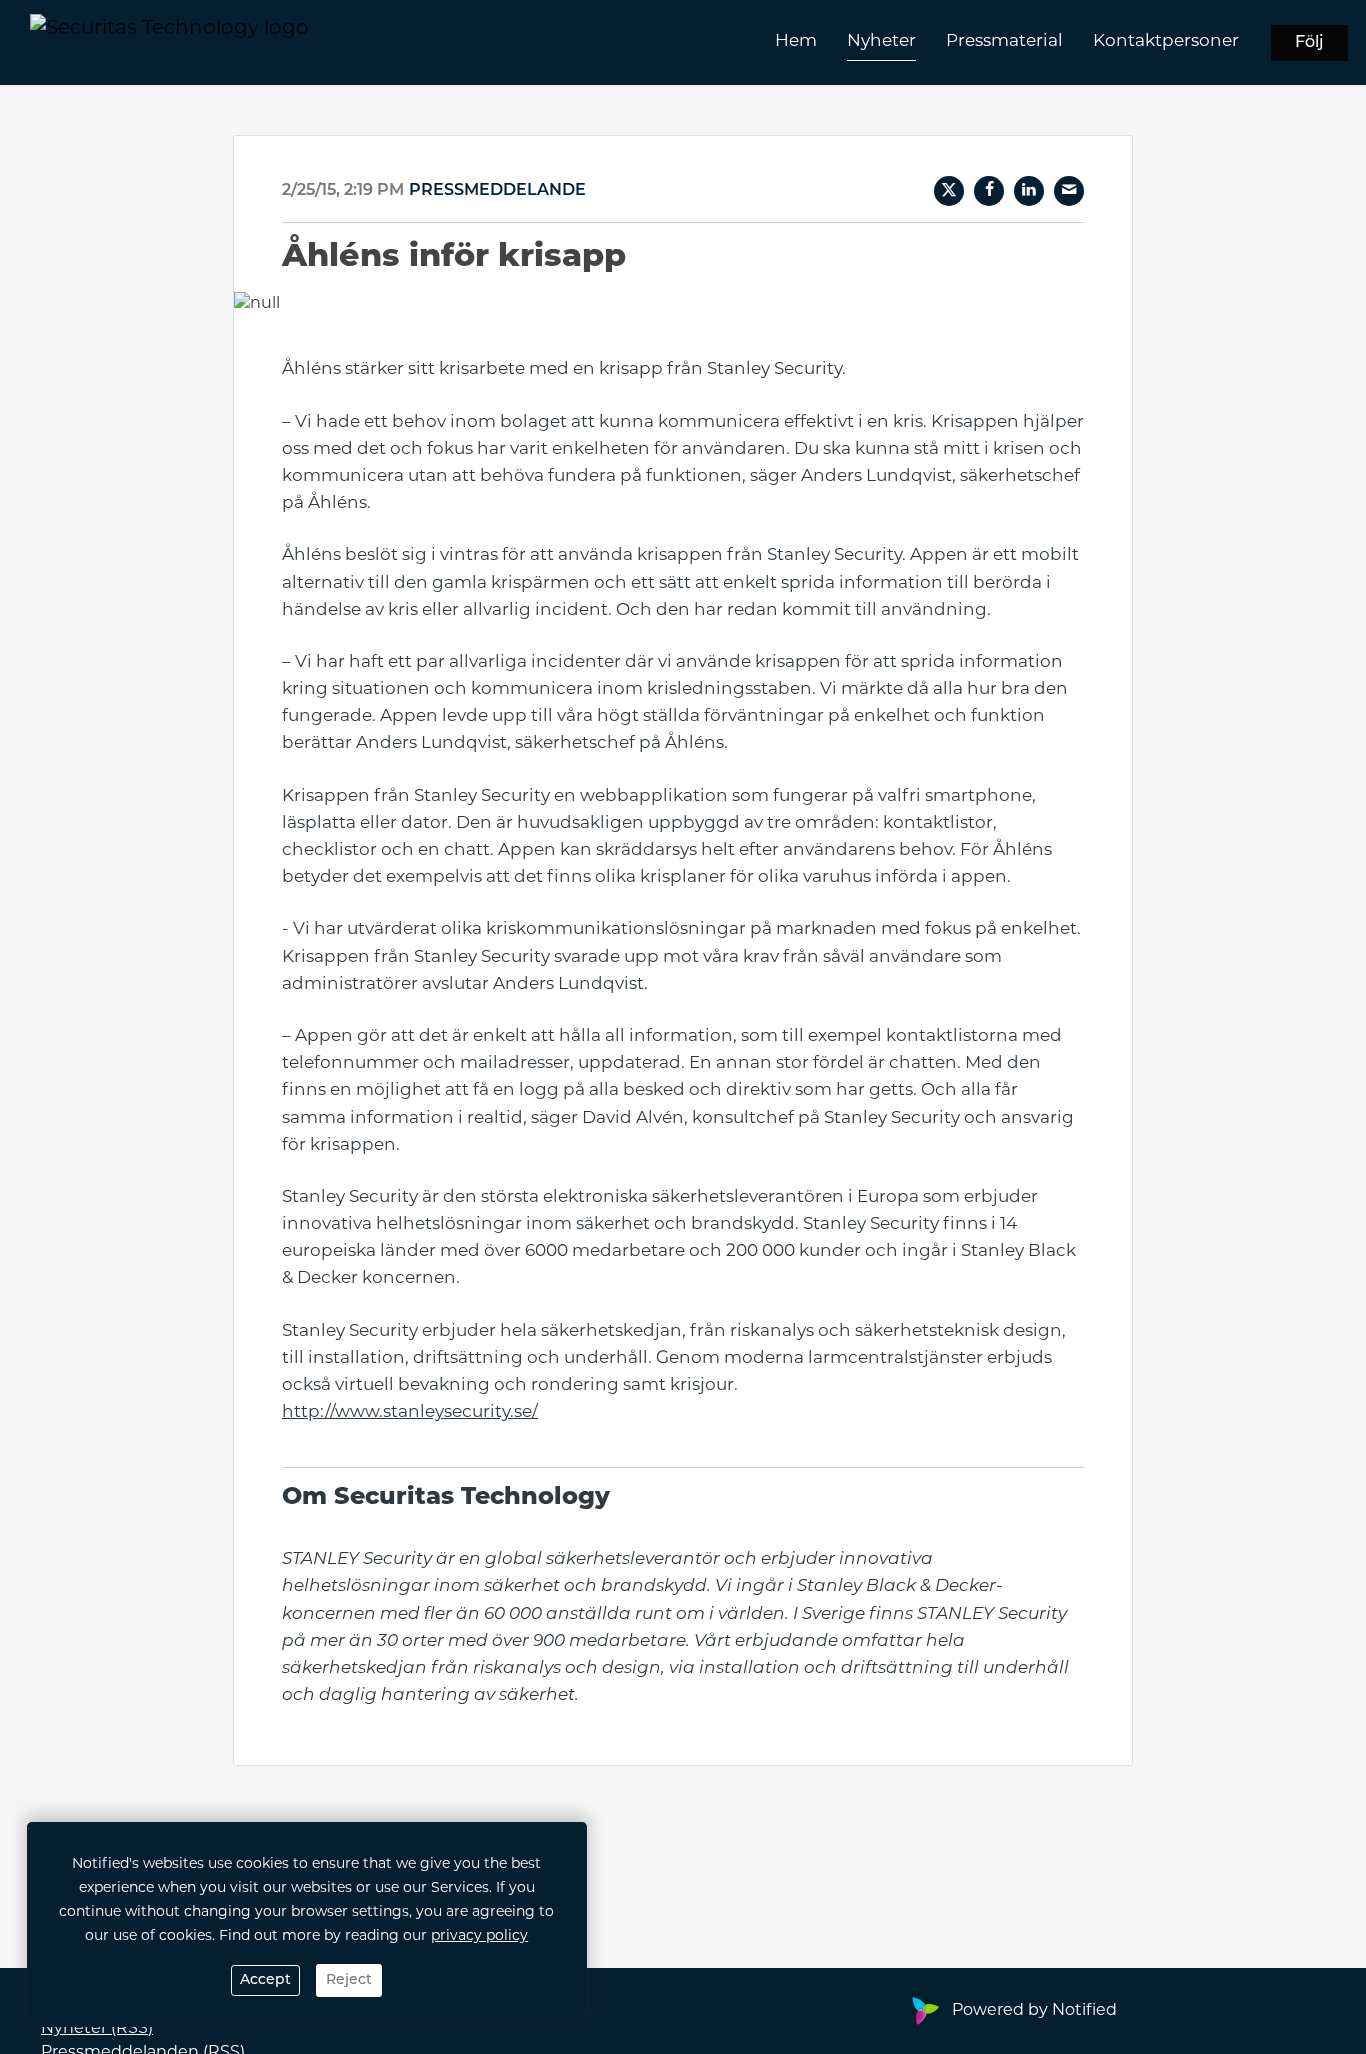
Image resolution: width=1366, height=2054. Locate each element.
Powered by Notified (1034, 2011)
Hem (796, 41)
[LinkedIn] (1029, 191)
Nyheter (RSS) (97, 2029)
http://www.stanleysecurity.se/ (410, 1412)
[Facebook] (989, 191)
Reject (349, 1980)
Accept (265, 1980)
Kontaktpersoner (1166, 41)
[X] (949, 191)
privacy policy (479, 1936)
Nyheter (881, 41)
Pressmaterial (1004, 41)
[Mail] (1069, 191)
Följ (1309, 43)
